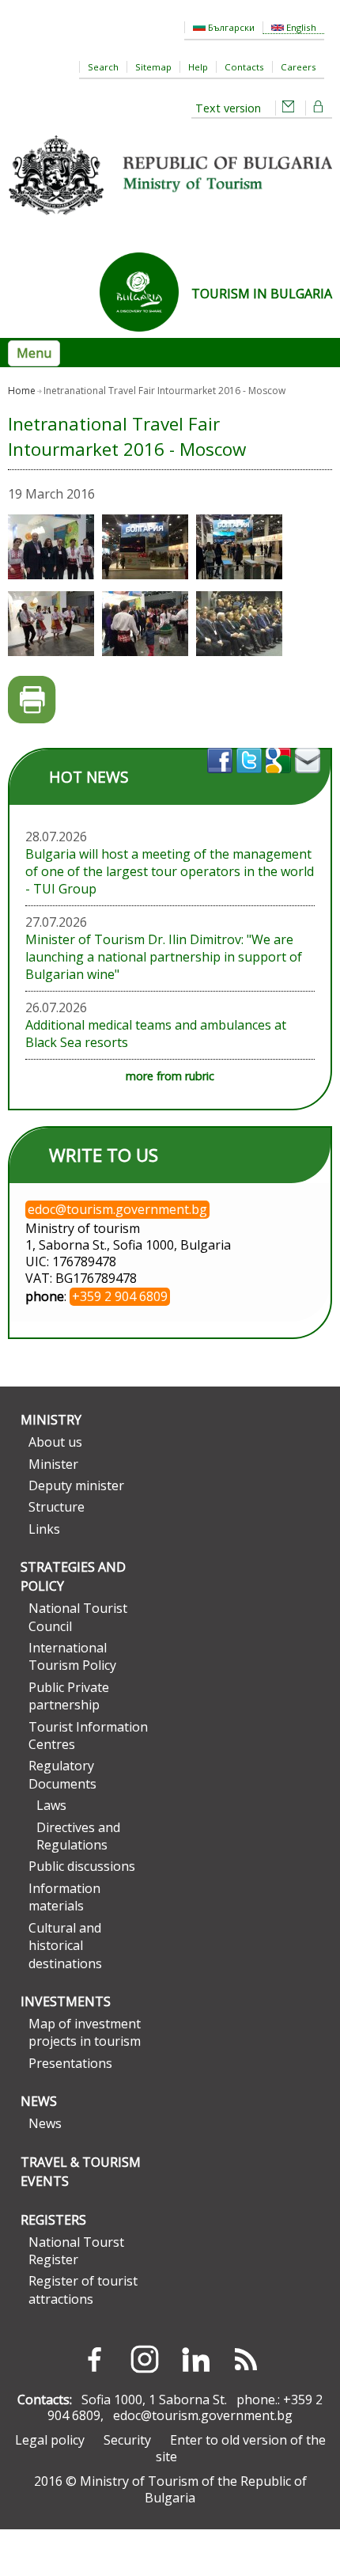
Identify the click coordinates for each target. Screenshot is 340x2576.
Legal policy (50, 2440)
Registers (53, 2220)
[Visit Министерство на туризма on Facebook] (222, 778)
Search (103, 67)
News (39, 2101)
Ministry (51, 1420)
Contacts (244, 67)
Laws (51, 1805)
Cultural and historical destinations (65, 1946)
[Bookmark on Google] (280, 778)
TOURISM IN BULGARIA (262, 294)
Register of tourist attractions (83, 2290)
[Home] (170, 221)
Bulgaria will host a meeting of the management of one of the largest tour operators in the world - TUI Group (170, 871)
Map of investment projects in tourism (85, 2032)
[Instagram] (145, 2359)
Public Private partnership (69, 1696)
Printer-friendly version (32, 700)
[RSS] (246, 2359)
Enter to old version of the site (241, 2448)
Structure (57, 1507)
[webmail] (289, 108)
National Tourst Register (76, 2251)
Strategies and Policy (73, 1576)
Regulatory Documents (62, 1774)
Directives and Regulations (78, 1836)
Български (230, 27)
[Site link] (145, 336)
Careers (298, 67)
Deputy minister (76, 1485)
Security (127, 2440)
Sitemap (153, 67)
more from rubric (170, 1076)
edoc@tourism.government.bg (203, 2415)
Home (22, 391)
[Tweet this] (251, 778)
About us (55, 1442)
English (300, 27)
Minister (53, 1464)
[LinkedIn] (195, 2359)
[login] (319, 108)
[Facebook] (94, 2359)
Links (44, 1529)
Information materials (64, 1897)
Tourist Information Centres (88, 1736)
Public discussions (82, 1866)
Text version (228, 108)
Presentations (70, 2063)
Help (198, 67)
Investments (66, 2001)
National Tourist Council (78, 1617)
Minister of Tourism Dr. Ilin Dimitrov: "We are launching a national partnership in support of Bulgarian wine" (164, 957)
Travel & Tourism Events (81, 2172)
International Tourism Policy (72, 1656)
